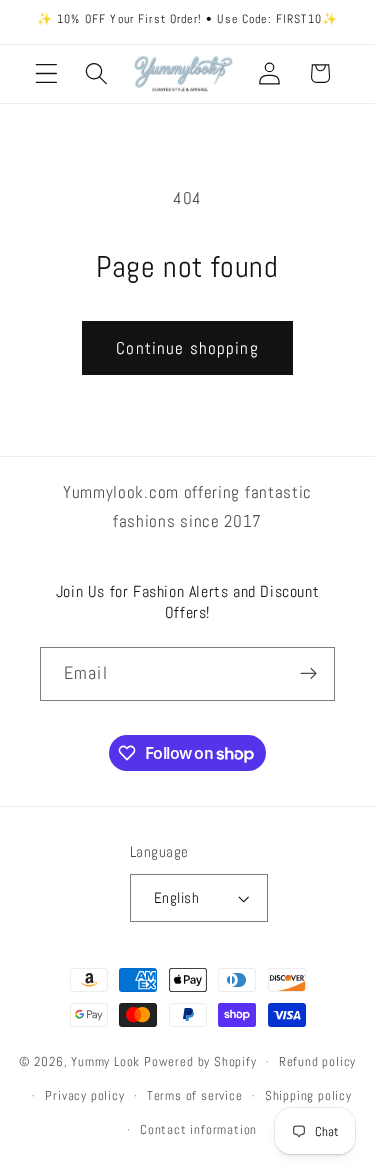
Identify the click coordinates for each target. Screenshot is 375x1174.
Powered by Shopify (200, 1062)
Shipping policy (308, 1096)
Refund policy (317, 1062)
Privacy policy (84, 1096)
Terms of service (195, 1096)
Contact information (198, 1130)
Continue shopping (187, 348)
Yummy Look (105, 1062)
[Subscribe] (308, 674)
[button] (46, 73)
